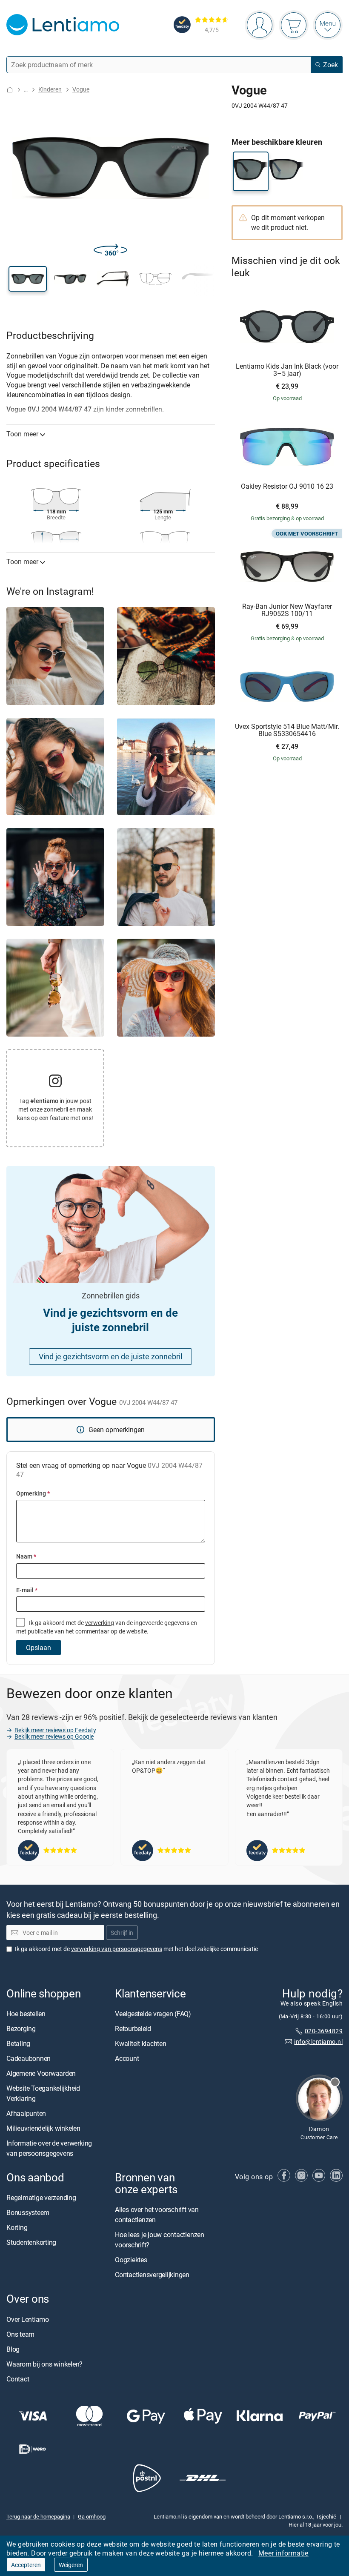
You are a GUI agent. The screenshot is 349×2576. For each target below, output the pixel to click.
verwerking (100, 1623)
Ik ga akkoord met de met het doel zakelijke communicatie (136, 1948)
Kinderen (50, 89)
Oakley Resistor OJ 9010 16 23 (287, 487)
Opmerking (33, 1493)
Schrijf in (122, 1933)
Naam (26, 1556)
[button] (28, 279)
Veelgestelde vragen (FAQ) (153, 2014)
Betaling (18, 2043)
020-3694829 (324, 2031)
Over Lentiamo (28, 2319)
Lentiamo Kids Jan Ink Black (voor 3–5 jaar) (287, 370)
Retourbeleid (133, 2029)
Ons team (20, 2334)
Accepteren (26, 2565)
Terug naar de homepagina (38, 2516)
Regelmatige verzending (41, 2198)
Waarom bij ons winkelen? (44, 2364)
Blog (13, 2349)
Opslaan (39, 1648)
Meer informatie (283, 2553)
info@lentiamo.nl (318, 2041)
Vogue (81, 89)
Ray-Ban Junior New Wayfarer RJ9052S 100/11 (287, 610)
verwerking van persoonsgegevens (117, 1948)
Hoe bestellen (26, 2014)
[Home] (10, 90)
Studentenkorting (31, 2242)
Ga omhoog (92, 2516)
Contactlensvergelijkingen (152, 2275)
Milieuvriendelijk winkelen (43, 2128)
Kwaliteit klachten (141, 2043)
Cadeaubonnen (29, 2058)
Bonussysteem (28, 2212)
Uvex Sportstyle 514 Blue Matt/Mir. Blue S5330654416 (287, 730)
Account (127, 2058)
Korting (17, 2227)
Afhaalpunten (26, 2113)
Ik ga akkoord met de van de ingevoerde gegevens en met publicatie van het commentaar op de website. (107, 1627)
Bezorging (21, 2029)
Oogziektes (131, 2260)
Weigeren (71, 2565)
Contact (18, 2378)
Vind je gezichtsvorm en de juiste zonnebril (110, 1356)
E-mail (27, 1590)
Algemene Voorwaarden (41, 2073)
